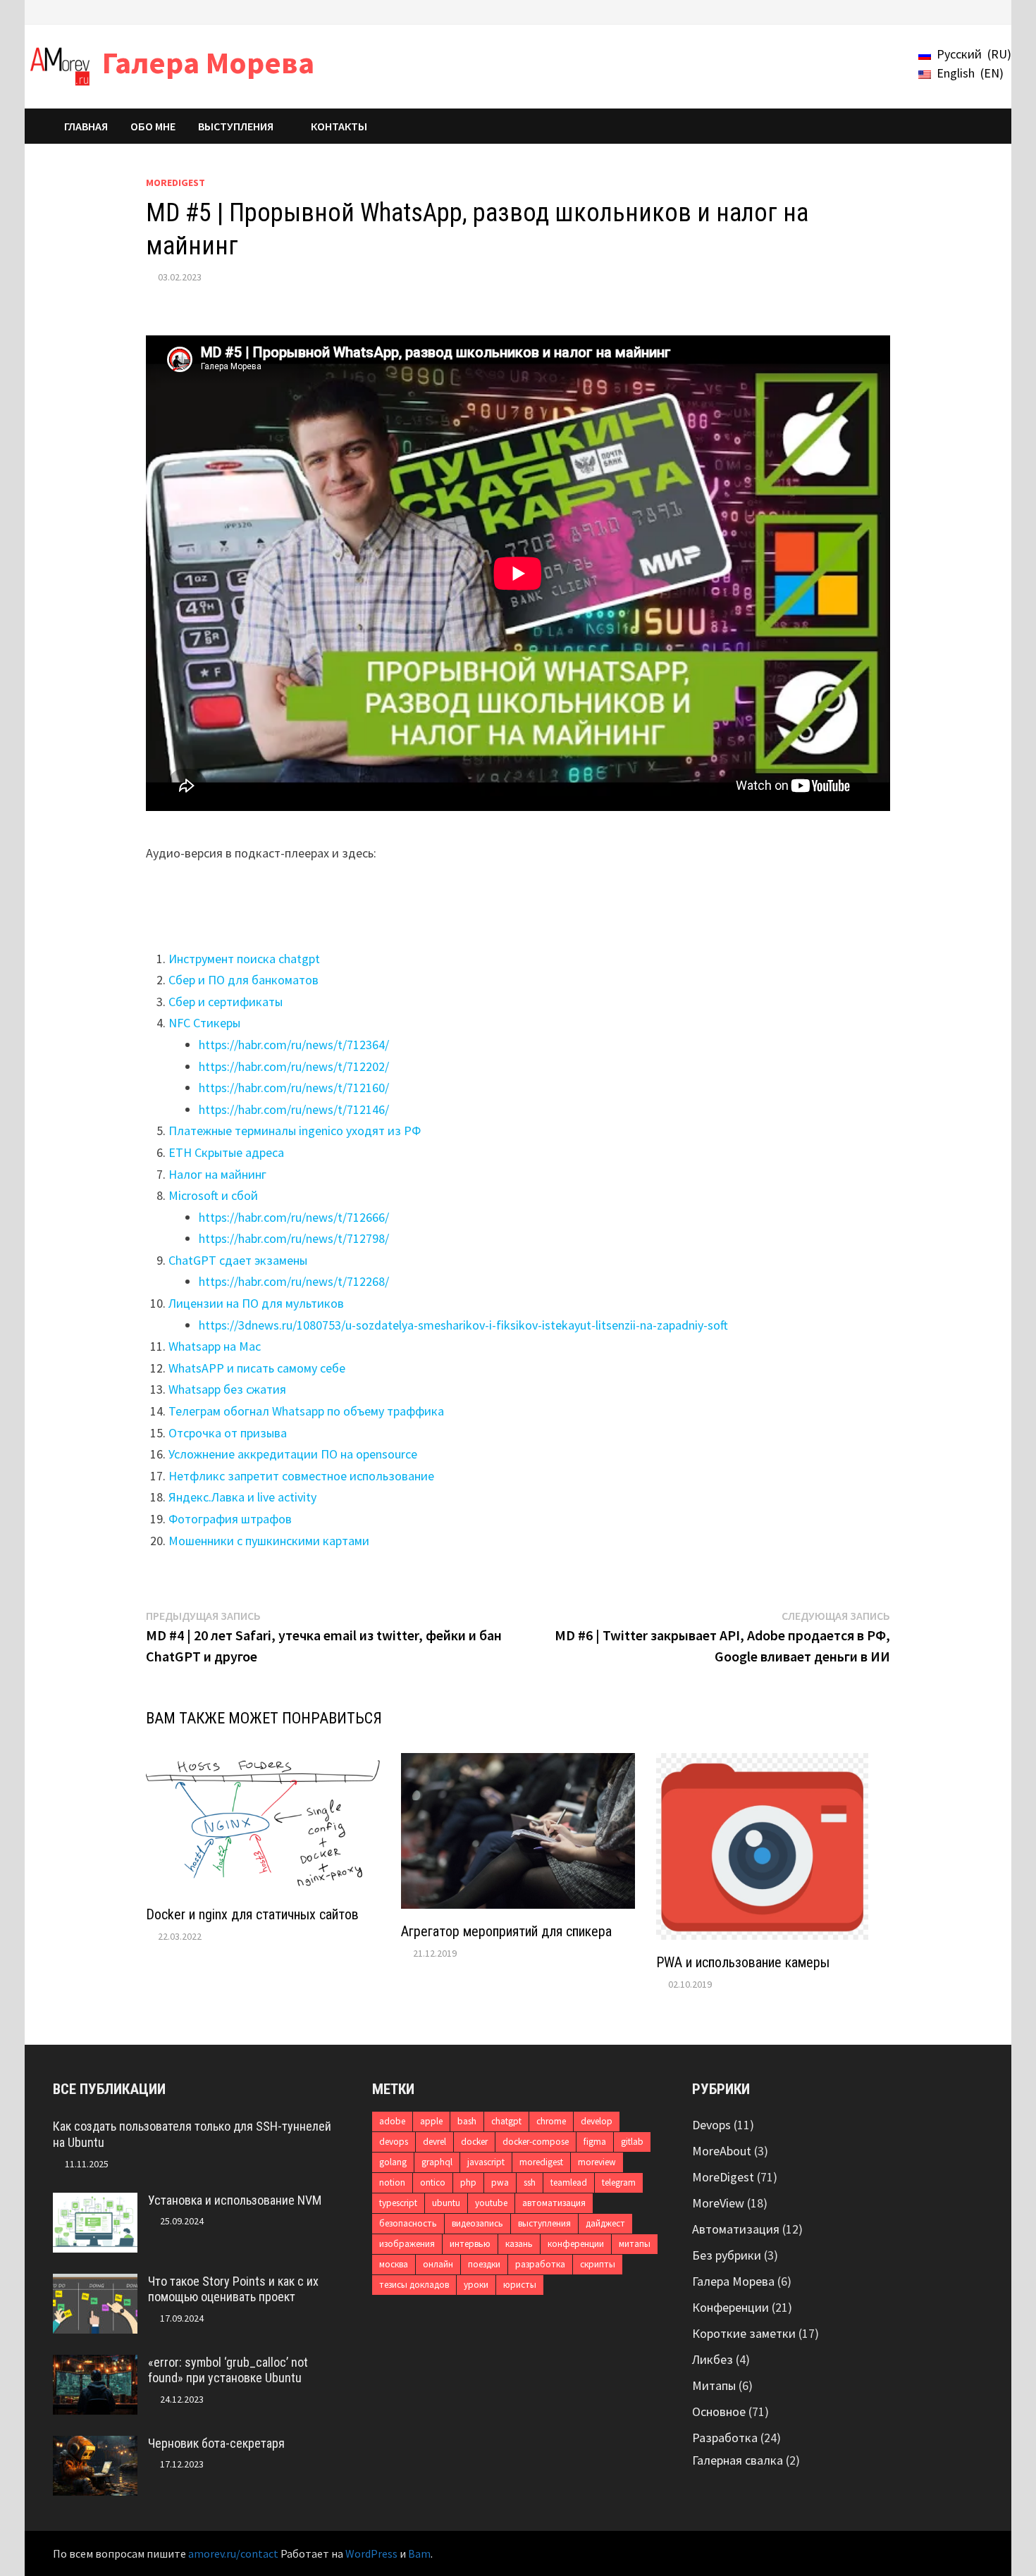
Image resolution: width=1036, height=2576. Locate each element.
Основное (719, 2411)
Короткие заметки (744, 2333)
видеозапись (477, 2223)
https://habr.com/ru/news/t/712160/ (294, 1088)
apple (431, 2121)
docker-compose (536, 2142)
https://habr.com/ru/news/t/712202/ (294, 1066)
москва (394, 2264)
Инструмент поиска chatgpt (244, 959)
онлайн (438, 2264)
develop (597, 2121)
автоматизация (554, 2203)
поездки (484, 2264)
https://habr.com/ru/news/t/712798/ (294, 1238)
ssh (530, 2182)
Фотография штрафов (230, 1519)
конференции (576, 2244)
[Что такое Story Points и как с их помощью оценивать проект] (95, 2283)
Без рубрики (727, 2255)
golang (393, 2162)
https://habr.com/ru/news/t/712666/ (294, 1217)
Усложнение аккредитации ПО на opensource (293, 1454)
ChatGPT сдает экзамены (238, 1260)
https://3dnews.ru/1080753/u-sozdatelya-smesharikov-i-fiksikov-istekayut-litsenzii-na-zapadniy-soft (463, 1325)
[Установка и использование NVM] (95, 2202)
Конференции (730, 2307)
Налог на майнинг (217, 1174)
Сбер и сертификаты (226, 1002)
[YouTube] (907, 11)
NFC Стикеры (204, 1023)
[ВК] (942, 11)
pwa (500, 2182)
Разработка (725, 2438)
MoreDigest (175, 182)
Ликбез (713, 2359)
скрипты (598, 2264)
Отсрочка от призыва (228, 1433)
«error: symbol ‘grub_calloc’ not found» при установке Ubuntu (228, 2370)
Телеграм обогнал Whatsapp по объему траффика (306, 1411)
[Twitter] (924, 11)
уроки (476, 2285)
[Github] (960, 11)
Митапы (714, 2385)
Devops (711, 2125)
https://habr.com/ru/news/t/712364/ (294, 1045)
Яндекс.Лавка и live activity (242, 1497)
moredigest (541, 2162)
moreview (597, 2162)
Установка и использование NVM (235, 2200)
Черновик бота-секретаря (216, 2443)
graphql (437, 2162)
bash (467, 2121)
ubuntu (446, 2203)
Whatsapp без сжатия (227, 1389)
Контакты (339, 126)
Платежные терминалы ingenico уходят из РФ (295, 1131)
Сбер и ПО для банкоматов (243, 980)
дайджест (605, 2223)
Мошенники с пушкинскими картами (269, 1541)
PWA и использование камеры (743, 1962)
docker (474, 2142)
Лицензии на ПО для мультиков (256, 1303)
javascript (486, 2162)
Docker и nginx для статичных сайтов (252, 1914)
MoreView (718, 2203)
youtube (491, 2203)
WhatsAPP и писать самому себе (257, 1368)
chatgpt (506, 2121)
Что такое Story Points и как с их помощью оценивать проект (233, 2289)
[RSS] (976, 11)
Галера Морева (208, 62)
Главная (86, 126)
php (468, 2182)
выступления (544, 2223)
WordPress (371, 2553)
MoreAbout (722, 2151)
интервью (470, 2244)
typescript (398, 2203)
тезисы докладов (414, 2285)
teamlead (569, 2182)
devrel (434, 2142)
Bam (419, 2553)
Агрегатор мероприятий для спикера (506, 1931)
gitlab (632, 2142)
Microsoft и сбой (213, 1195)
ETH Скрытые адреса (226, 1152)
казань (519, 2244)
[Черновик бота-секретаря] (95, 2445)
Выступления (236, 126)
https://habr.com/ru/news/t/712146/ (294, 1109)
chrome (551, 2121)
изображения (407, 2244)
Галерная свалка (738, 2460)
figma (595, 2142)
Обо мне (153, 126)
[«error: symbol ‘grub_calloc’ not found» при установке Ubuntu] (95, 2364)
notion (392, 2182)
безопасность (408, 2223)
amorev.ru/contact (233, 2553)
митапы (635, 2244)
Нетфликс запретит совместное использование (301, 1476)
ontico (433, 2182)
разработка (540, 2264)
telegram (619, 2182)
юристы (520, 2285)
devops (394, 2142)
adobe (392, 2121)
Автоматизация (736, 2229)
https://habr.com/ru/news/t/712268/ (294, 1281)
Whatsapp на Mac (215, 1346)
